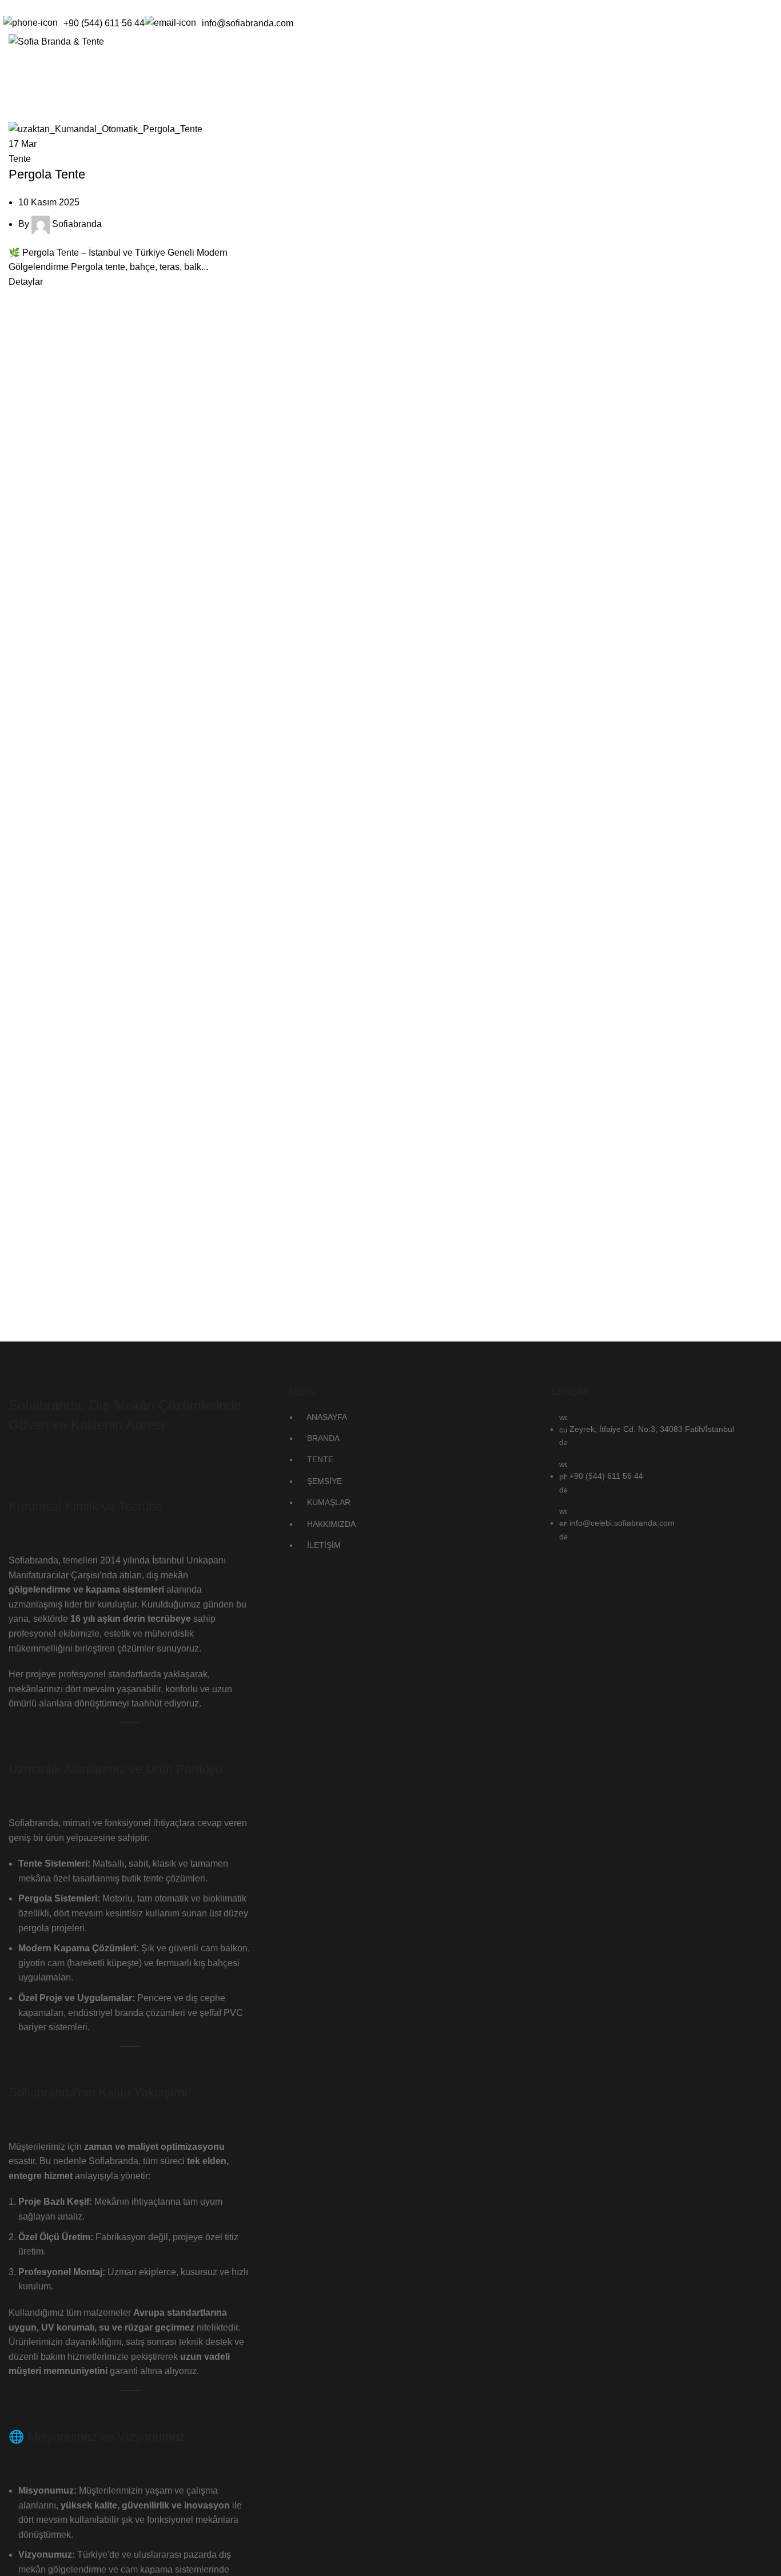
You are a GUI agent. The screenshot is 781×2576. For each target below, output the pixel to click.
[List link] (390, 1452)
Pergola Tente (47, 174)
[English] (22, 6)
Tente (20, 159)
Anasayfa (26, 114)
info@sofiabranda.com (248, 23)
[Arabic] (7, 6)
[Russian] (51, 6)
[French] (37, 6)
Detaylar (26, 282)
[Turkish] (66, 6)
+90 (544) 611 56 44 (104, 23)
